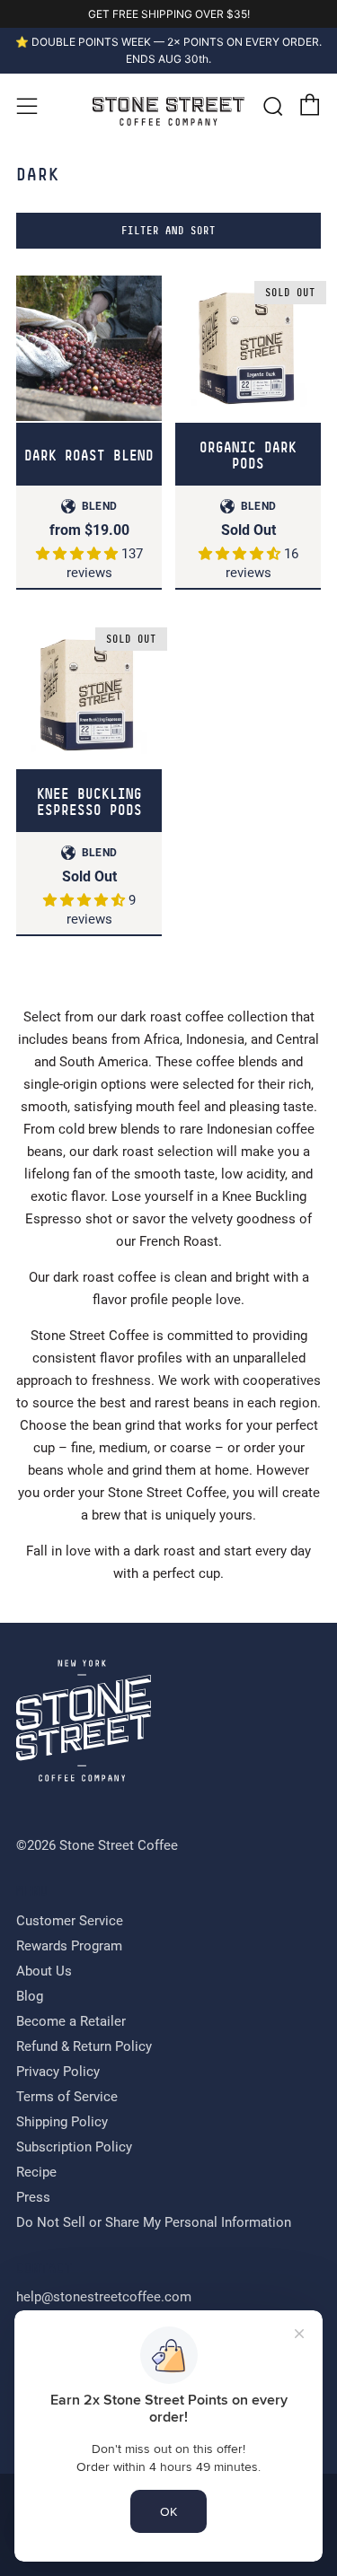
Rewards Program (69, 1946)
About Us (44, 1971)
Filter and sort (168, 231)
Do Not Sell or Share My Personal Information (154, 2222)
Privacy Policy (58, 2072)
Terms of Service (67, 2097)
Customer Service (70, 1921)
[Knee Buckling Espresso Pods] (89, 695)
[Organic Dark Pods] (248, 348)
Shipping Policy (62, 2122)
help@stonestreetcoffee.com (104, 2297)
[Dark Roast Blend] (89, 348)
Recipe (36, 2172)
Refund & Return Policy (84, 2046)
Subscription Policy (74, 2147)
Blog (30, 1996)
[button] (79, 554)
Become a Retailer (71, 2021)
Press (33, 2197)
